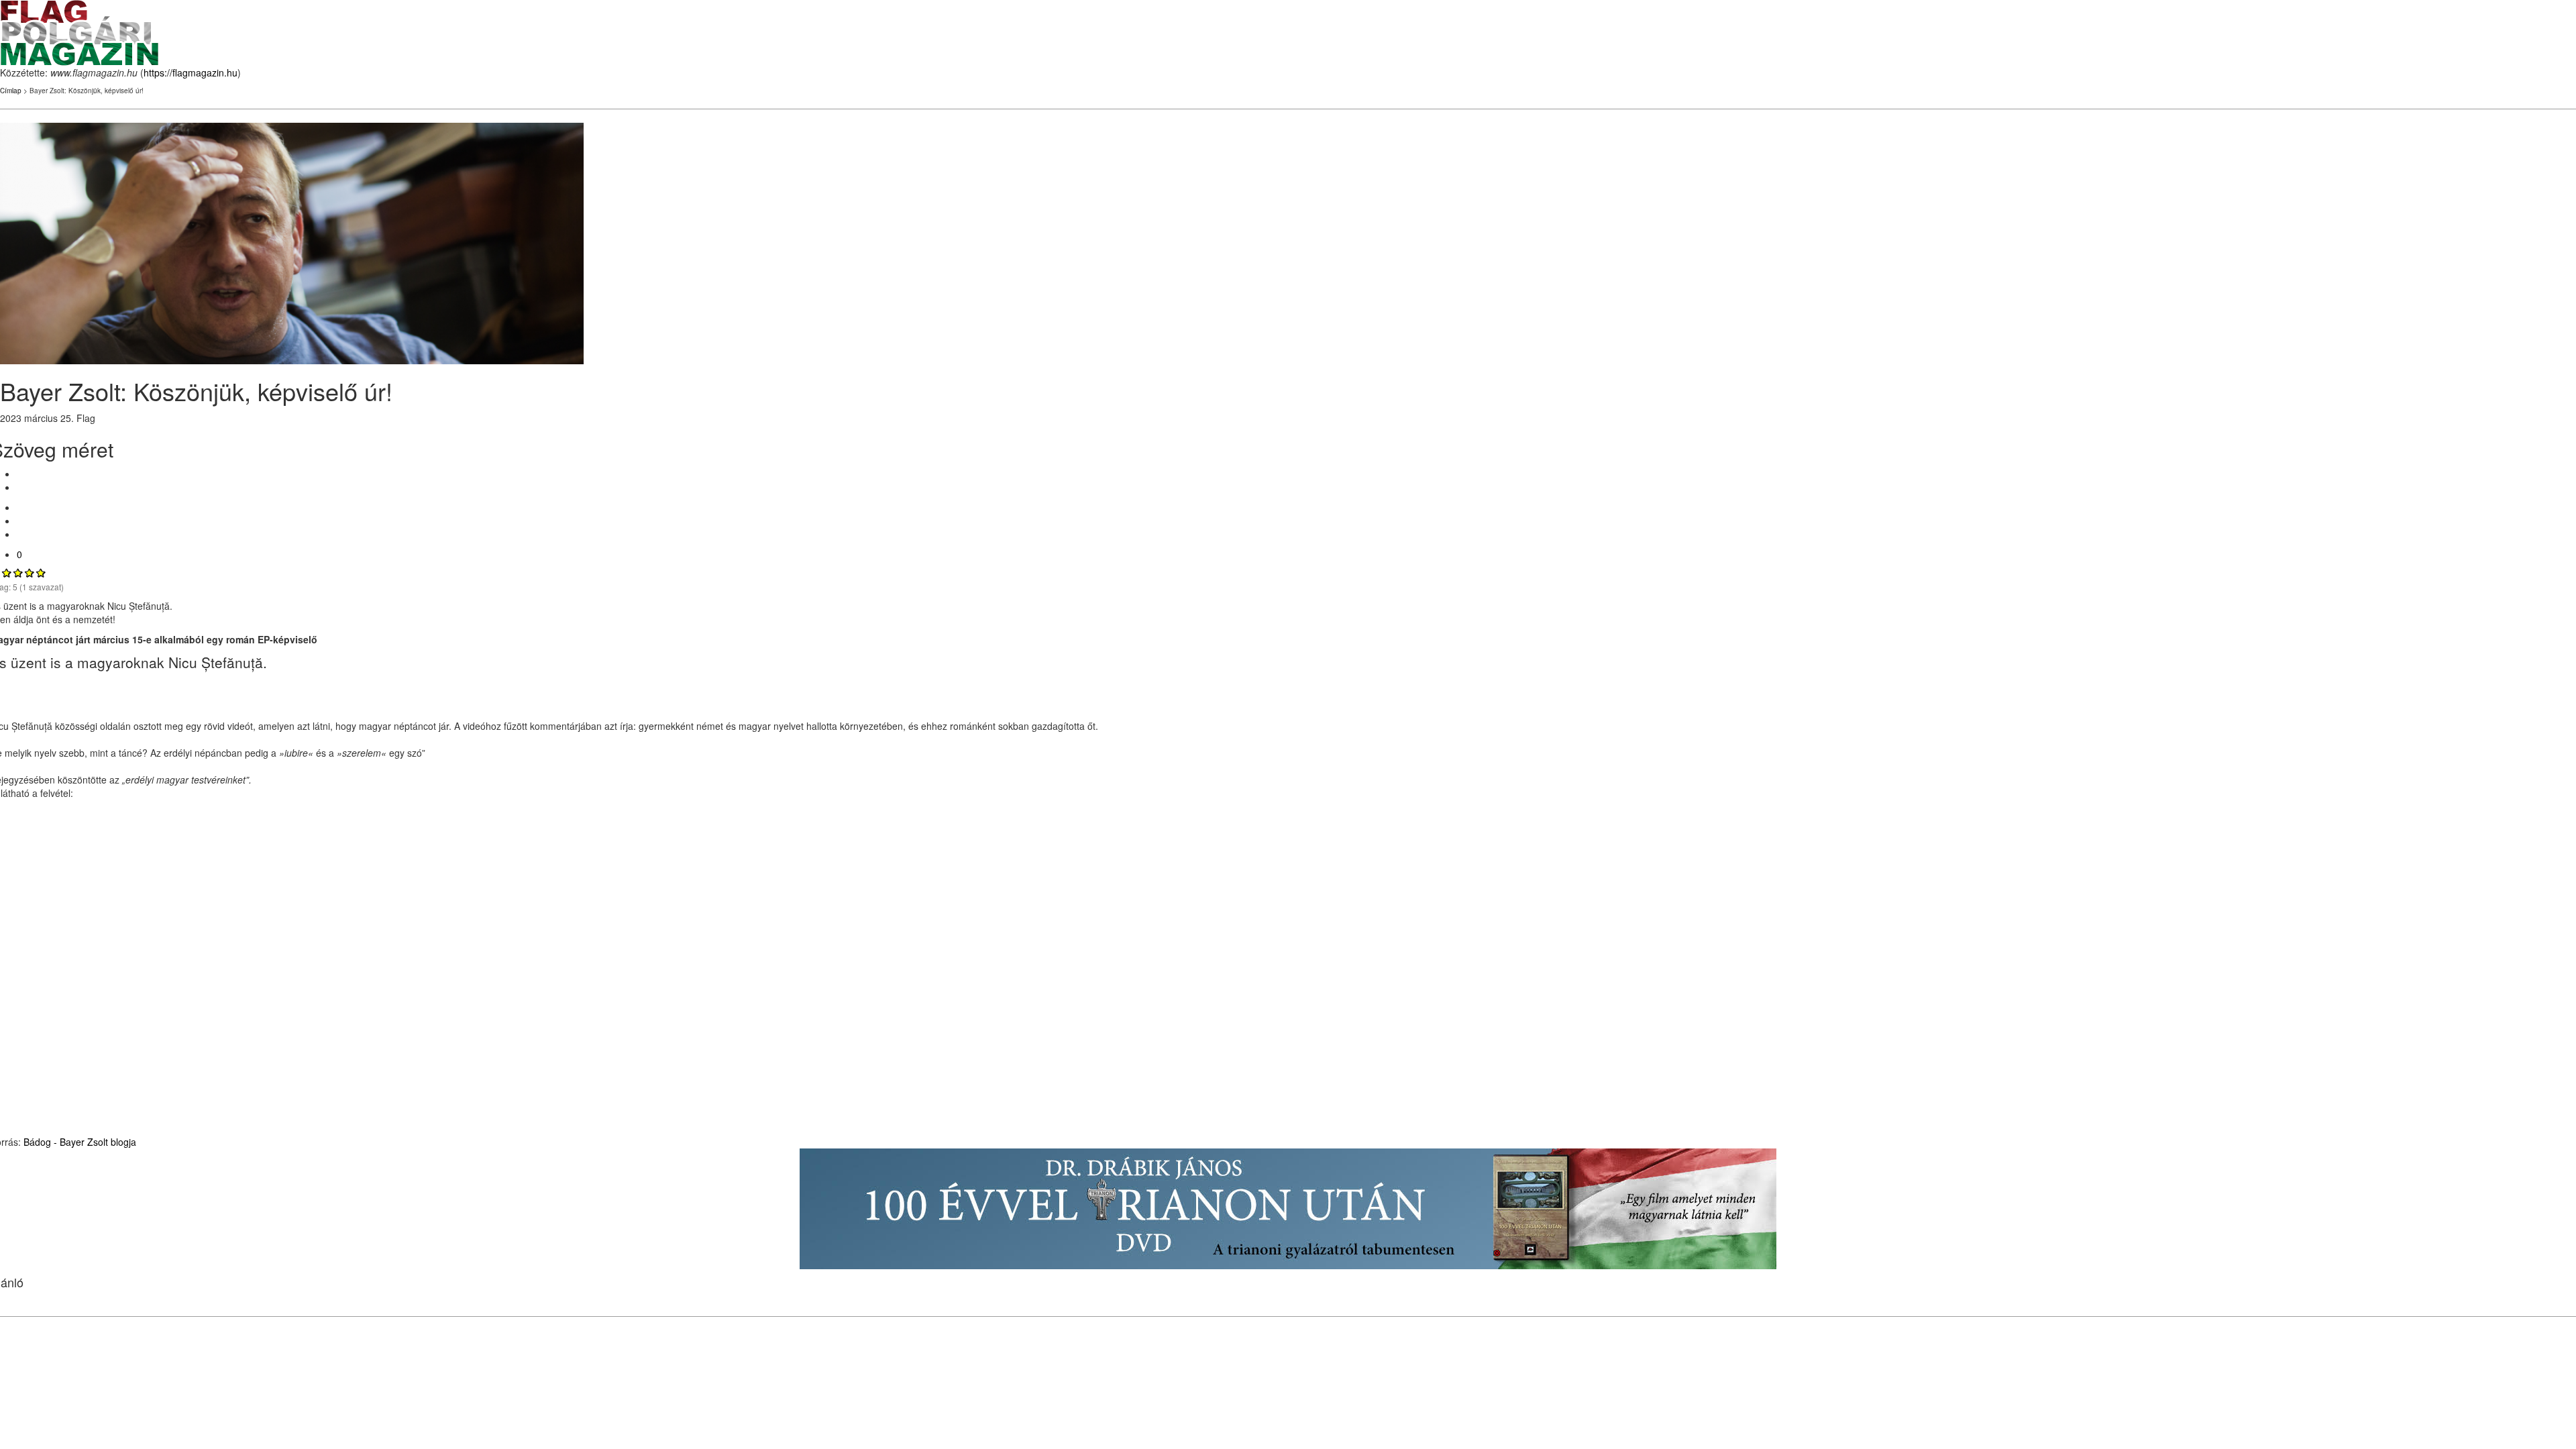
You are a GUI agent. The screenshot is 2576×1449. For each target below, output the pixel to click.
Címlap (11, 91)
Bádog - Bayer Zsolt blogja (78, 1142)
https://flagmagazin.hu (191, 72)
